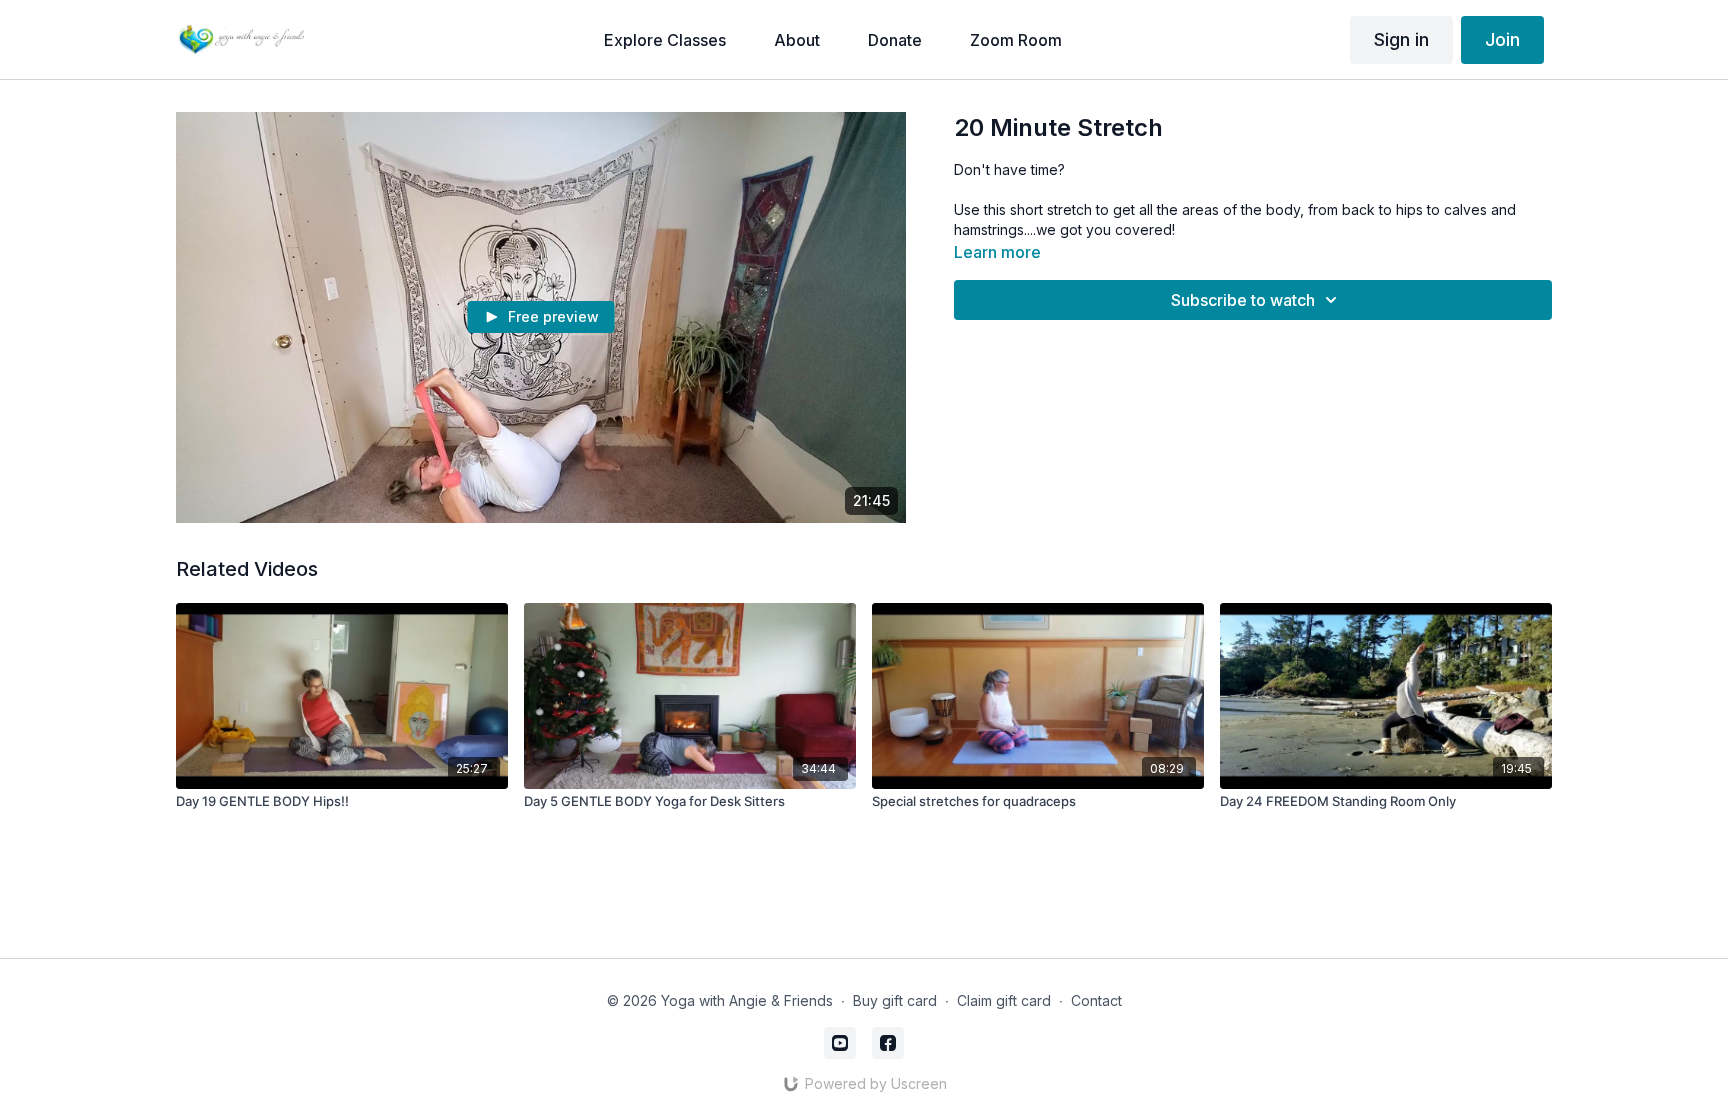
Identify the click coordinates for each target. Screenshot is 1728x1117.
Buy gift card (895, 1000)
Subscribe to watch (1243, 300)
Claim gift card (1004, 1000)
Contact (1096, 1000)
